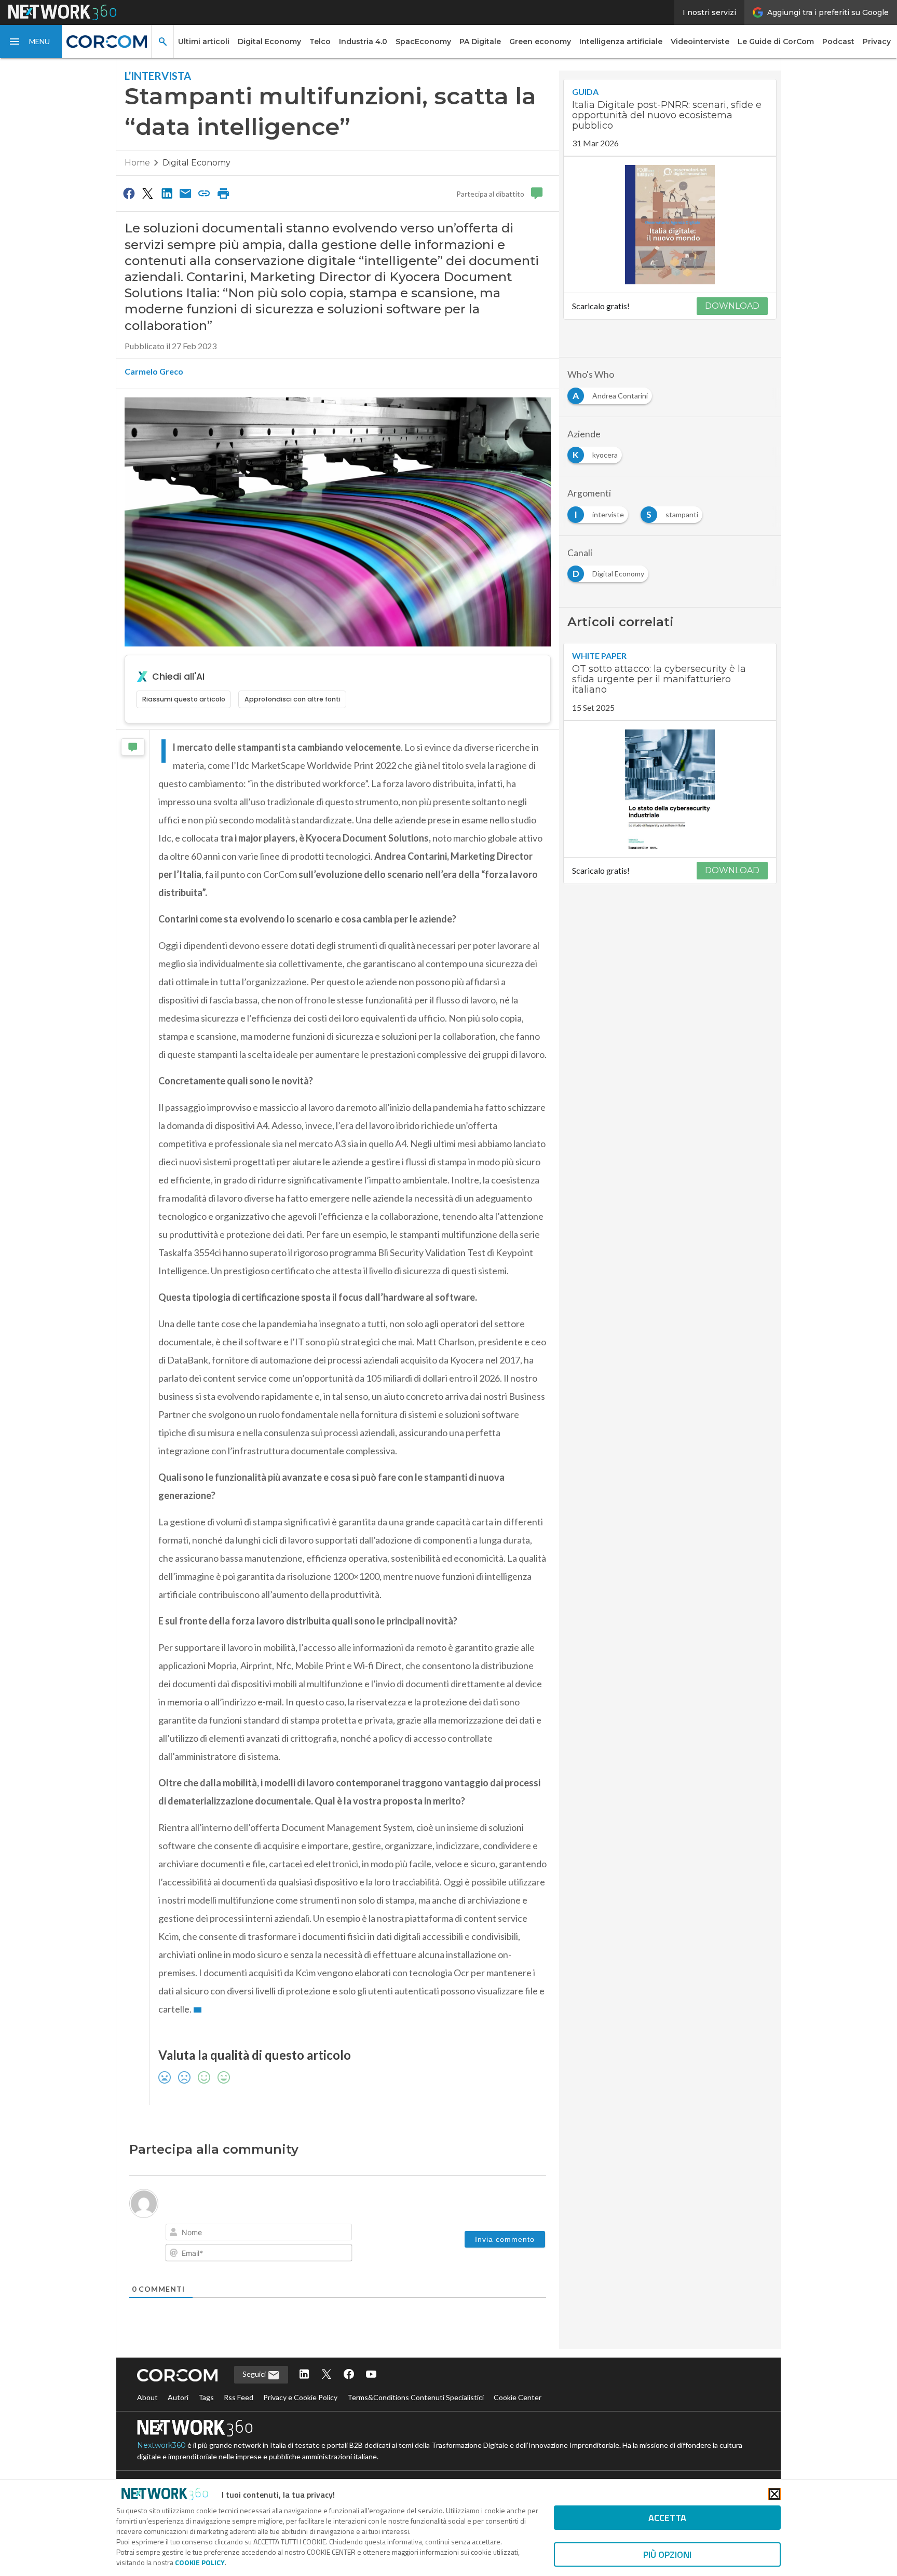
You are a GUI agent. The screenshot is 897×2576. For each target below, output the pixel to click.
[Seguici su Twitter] (327, 2375)
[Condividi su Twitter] (147, 193)
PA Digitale (480, 42)
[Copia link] (205, 193)
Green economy (540, 42)
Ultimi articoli (204, 42)
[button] (31, 42)
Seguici (255, 2374)
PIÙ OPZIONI (667, 2554)
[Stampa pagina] (223, 193)
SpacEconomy (423, 42)
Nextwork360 (161, 2445)
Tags (206, 2397)
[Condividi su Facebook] (129, 193)
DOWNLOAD (732, 306)
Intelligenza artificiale (621, 42)
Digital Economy (269, 42)
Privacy (877, 42)
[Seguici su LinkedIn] (304, 2375)
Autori (178, 2397)
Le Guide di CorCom (776, 42)
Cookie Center (518, 2397)
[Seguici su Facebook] (349, 2375)
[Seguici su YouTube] (371, 2375)
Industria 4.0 (363, 42)
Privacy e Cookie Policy (300, 2397)
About (147, 2397)
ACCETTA (667, 2518)
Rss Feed (239, 2397)
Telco (320, 42)
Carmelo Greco (154, 371)
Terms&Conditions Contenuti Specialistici (416, 2397)
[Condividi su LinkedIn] (167, 193)
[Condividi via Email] (185, 193)
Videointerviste (700, 42)
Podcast (838, 42)
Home (137, 163)
